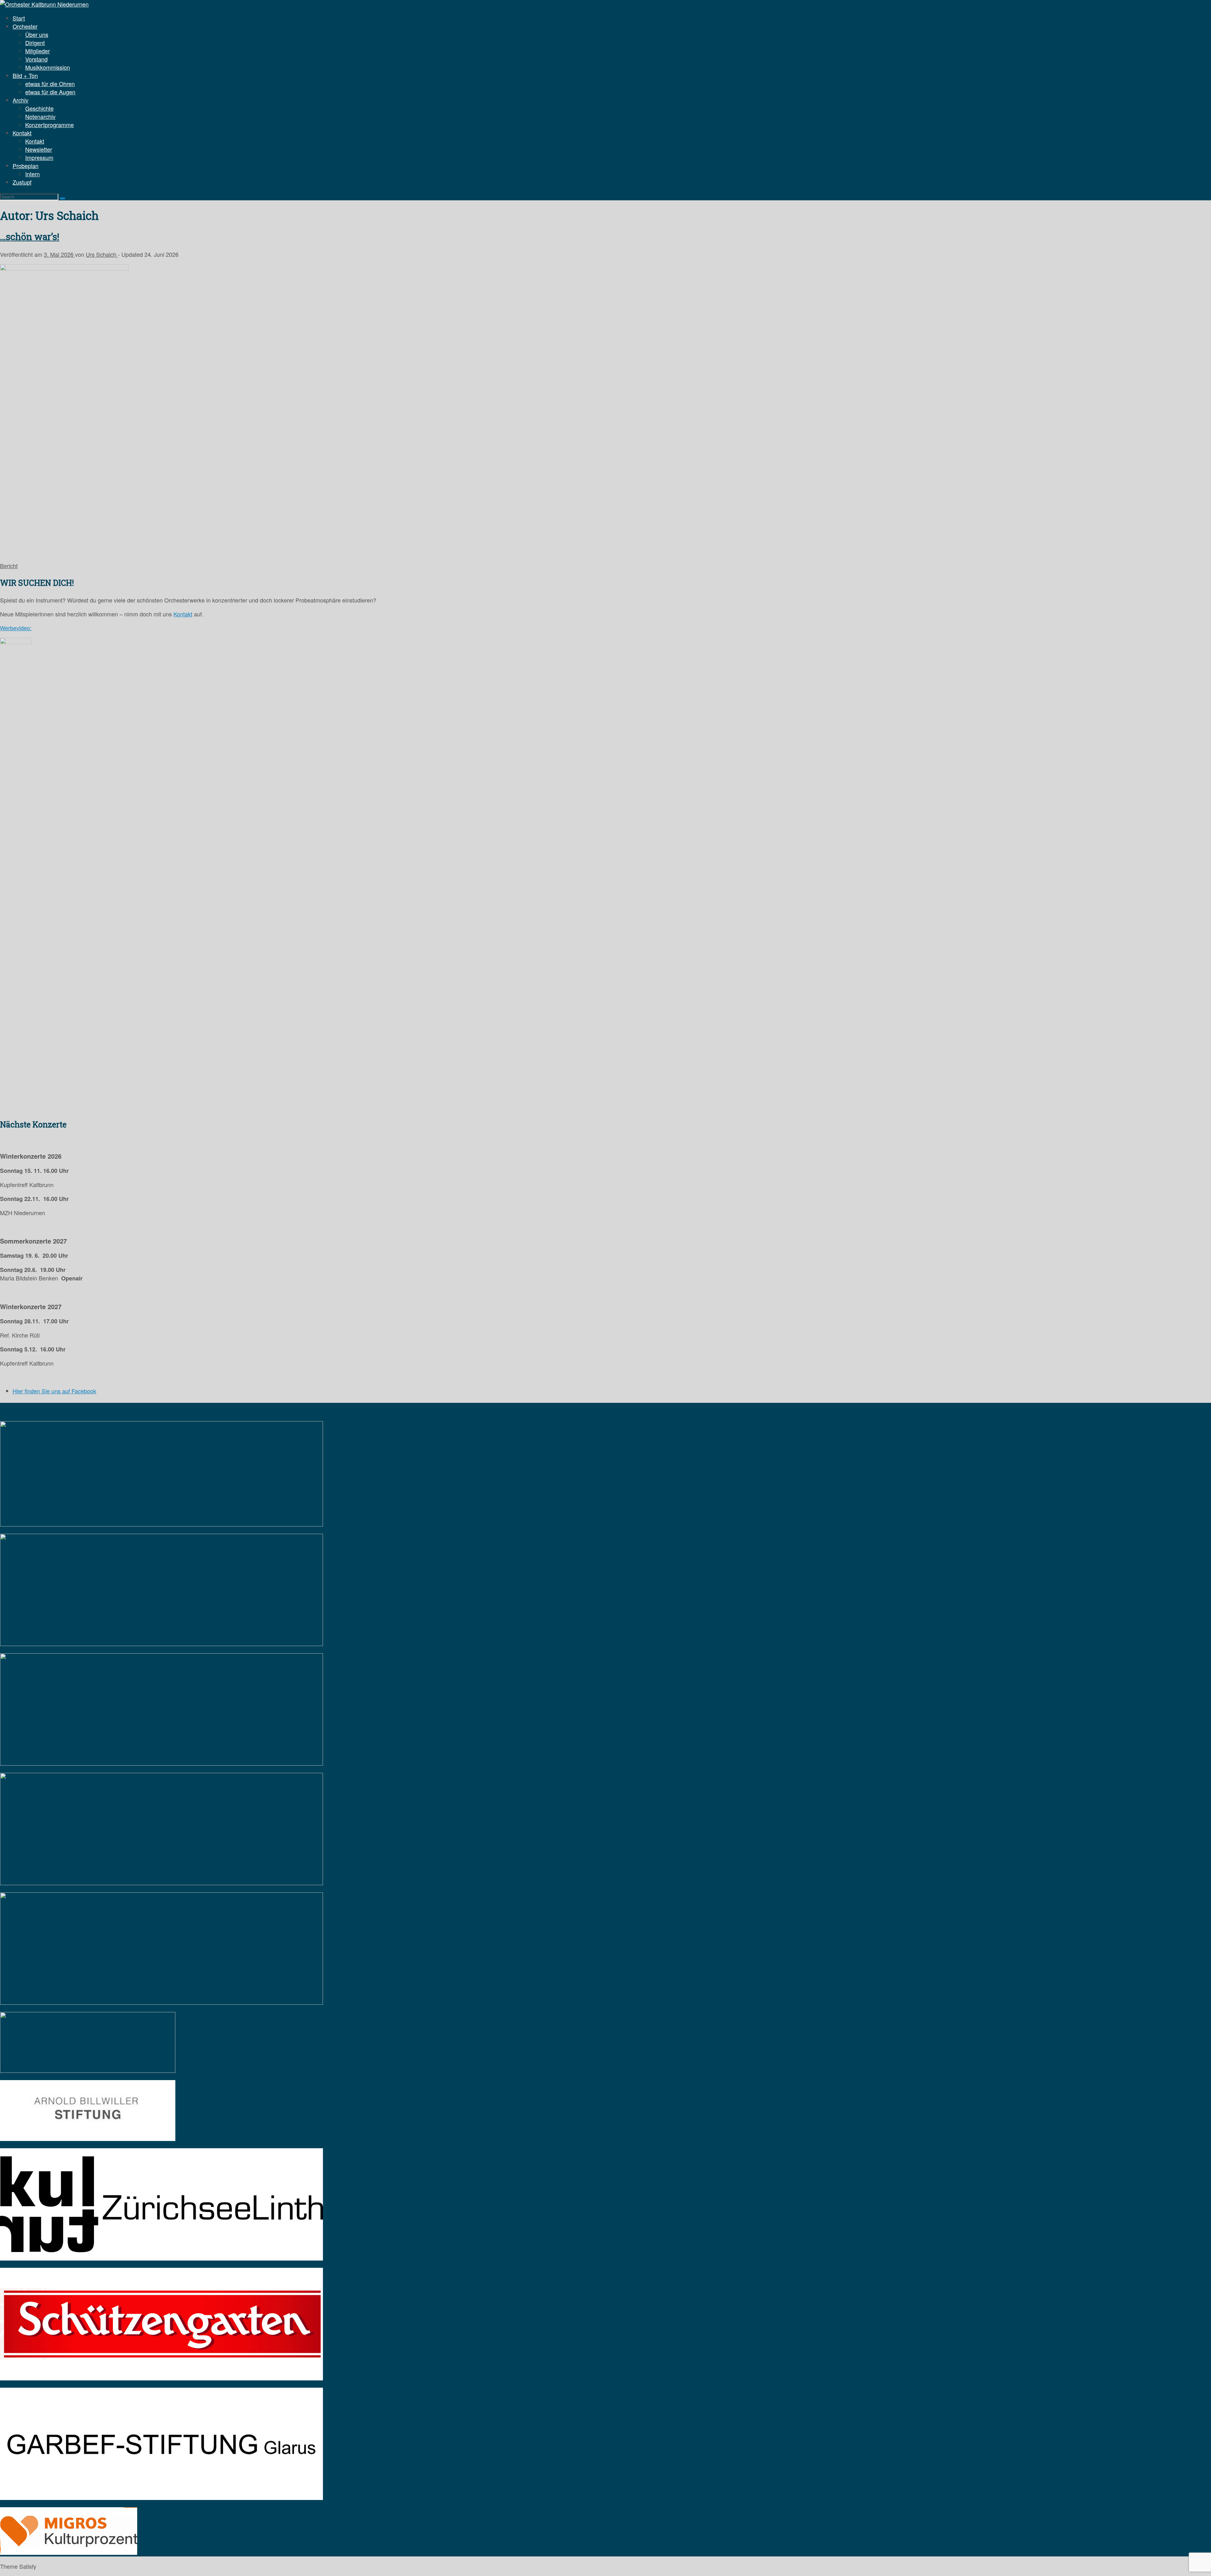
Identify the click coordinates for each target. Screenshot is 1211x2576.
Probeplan (26, 166)
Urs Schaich (102, 254)
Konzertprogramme (50, 125)
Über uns (37, 34)
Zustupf (22, 182)
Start (19, 18)
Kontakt (22, 133)
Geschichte (39, 108)
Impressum (39, 157)
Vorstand (36, 59)
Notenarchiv (40, 116)
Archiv (20, 100)
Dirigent (35, 43)
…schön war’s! (30, 237)
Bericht (9, 566)
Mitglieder (38, 51)
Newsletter (39, 149)
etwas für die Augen (50, 92)
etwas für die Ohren (50, 84)
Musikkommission (48, 67)
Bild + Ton (25, 75)
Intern (32, 174)
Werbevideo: (16, 628)
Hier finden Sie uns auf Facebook (54, 1391)
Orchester (25, 26)
